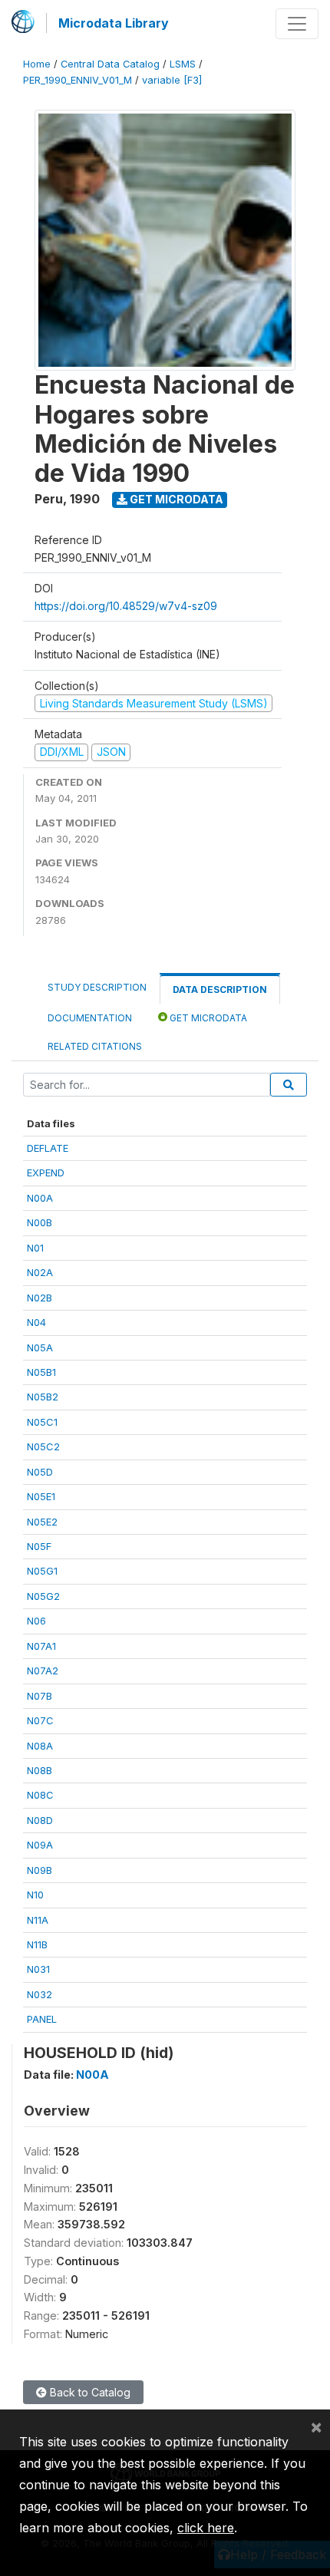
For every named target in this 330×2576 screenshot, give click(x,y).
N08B (40, 1770)
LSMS (183, 64)
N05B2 (43, 1397)
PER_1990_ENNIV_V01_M (78, 80)
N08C (40, 1795)
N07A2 (43, 1671)
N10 (35, 1895)
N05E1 (41, 1496)
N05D (40, 1472)
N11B (37, 1944)
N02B (40, 1298)
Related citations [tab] (95, 1046)
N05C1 (42, 1422)
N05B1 (41, 1372)
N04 (36, 1322)
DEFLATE (48, 1148)
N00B (40, 1222)
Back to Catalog (89, 2392)
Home (37, 64)
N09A (40, 1845)
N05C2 (43, 1446)
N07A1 (41, 1646)
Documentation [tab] (90, 1018)
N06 (36, 1621)
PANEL (42, 2019)
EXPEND (46, 1173)
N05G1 (42, 1571)
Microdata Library (114, 23)
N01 (35, 1248)
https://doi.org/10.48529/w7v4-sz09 (126, 606)
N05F (39, 1546)
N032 (40, 1994)
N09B (40, 1870)
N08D (40, 1820)
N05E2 (42, 1522)
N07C (40, 1720)
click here (206, 2528)
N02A (40, 1272)
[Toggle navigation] (297, 24)
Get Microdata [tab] (207, 1018)
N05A (40, 1347)
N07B (40, 1696)
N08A (40, 1746)
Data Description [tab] (220, 990)
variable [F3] (172, 80)
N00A (40, 1198)
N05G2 (43, 1596)
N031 (38, 1969)
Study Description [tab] (97, 987)
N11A (38, 1920)
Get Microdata (175, 499)
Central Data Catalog (110, 64)
